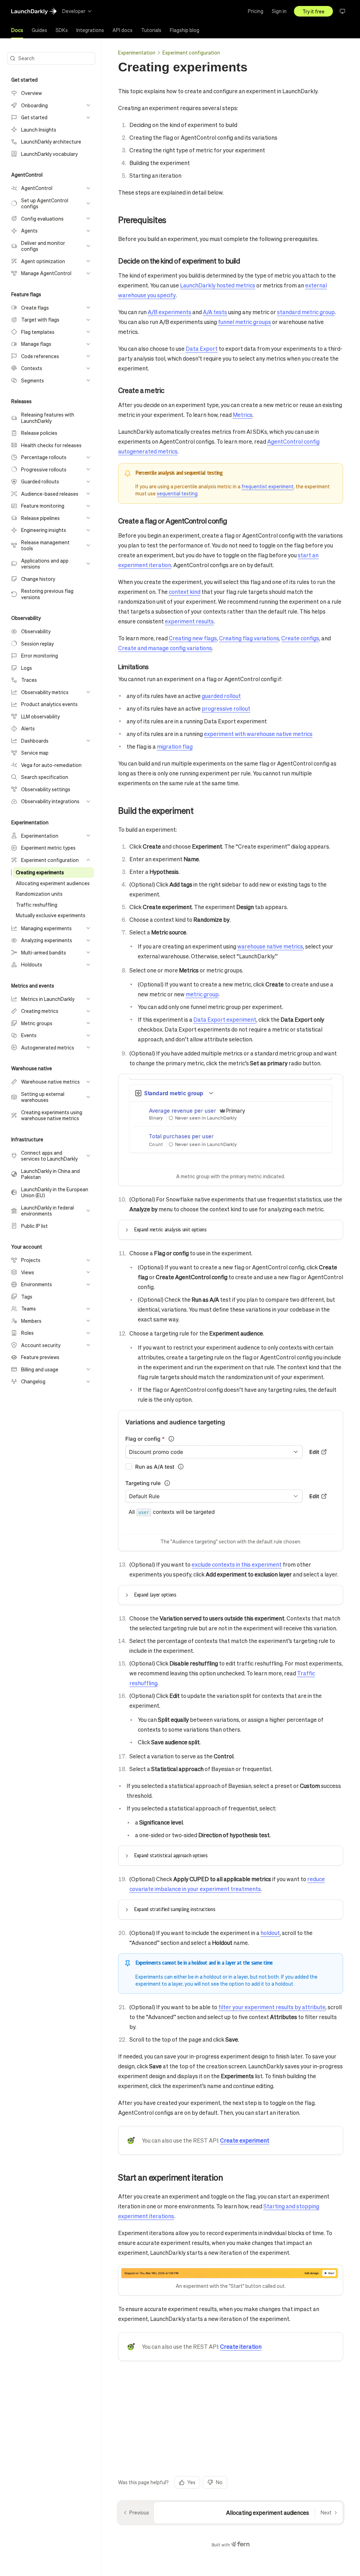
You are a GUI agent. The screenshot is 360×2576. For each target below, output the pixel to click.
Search (26, 58)
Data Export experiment (225, 1019)
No (219, 2482)
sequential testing (177, 493)
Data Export (202, 348)
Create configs (300, 638)
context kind (185, 592)
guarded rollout (221, 696)
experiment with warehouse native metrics (258, 734)
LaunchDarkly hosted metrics (218, 285)
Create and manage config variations (165, 648)
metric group (202, 994)
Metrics (243, 415)
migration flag (175, 746)
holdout (270, 1933)
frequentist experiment (268, 486)
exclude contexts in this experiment (237, 1564)
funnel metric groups (245, 322)
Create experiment (245, 2140)
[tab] (17, 30)
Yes (191, 2482)
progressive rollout (226, 708)
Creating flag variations (249, 638)
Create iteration (241, 2346)
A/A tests (215, 312)
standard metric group (306, 312)
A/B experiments (169, 312)
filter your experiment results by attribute (272, 2007)
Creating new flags (193, 638)
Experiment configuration (191, 52)
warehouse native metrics (270, 946)
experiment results (189, 621)
